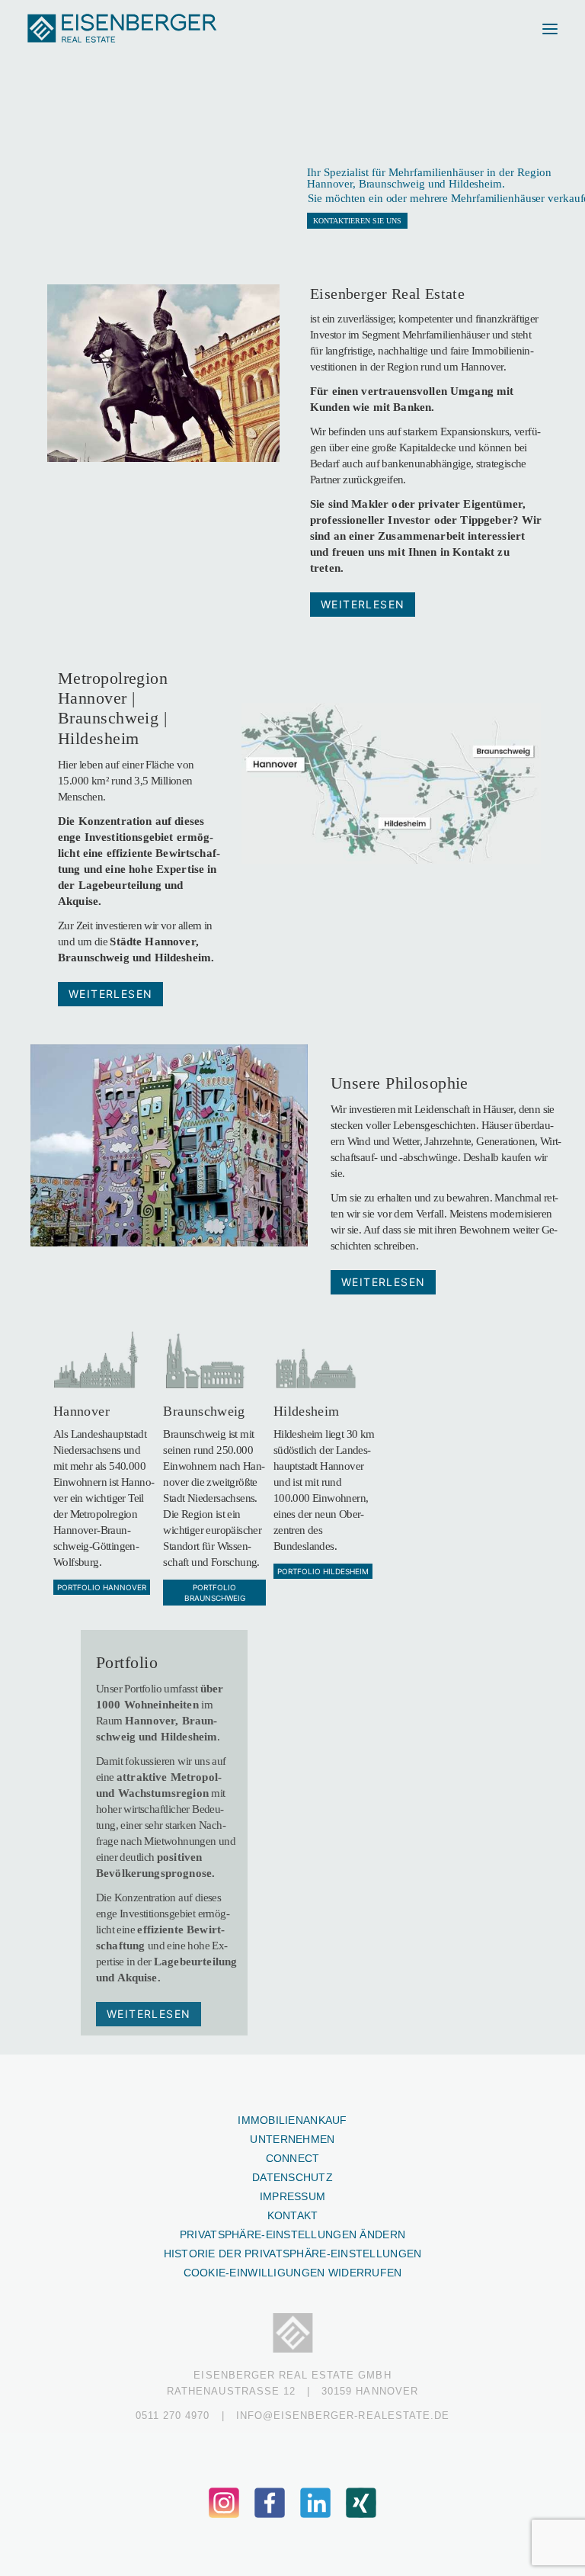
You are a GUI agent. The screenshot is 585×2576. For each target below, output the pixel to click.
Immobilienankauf (292, 2120)
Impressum (293, 2196)
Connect (293, 2158)
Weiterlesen (363, 604)
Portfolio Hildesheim (323, 1571)
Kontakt (293, 2215)
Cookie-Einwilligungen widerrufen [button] (293, 2273)
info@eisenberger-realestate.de (343, 2416)
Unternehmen (292, 2139)
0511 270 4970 (173, 2416)
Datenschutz (292, 2177)
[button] (550, 29)
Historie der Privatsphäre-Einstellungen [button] (293, 2254)
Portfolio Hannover (102, 1587)
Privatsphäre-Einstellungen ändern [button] (292, 2234)
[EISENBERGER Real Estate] (123, 29)
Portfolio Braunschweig (215, 1593)
